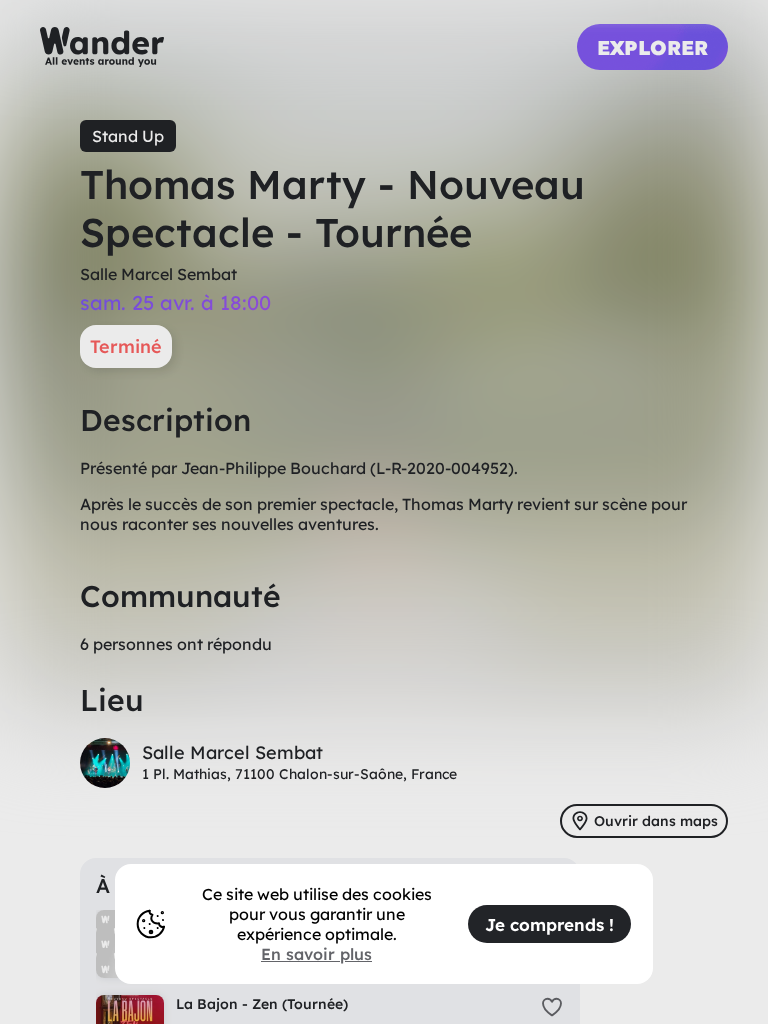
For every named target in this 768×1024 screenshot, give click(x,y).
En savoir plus (316, 954)
